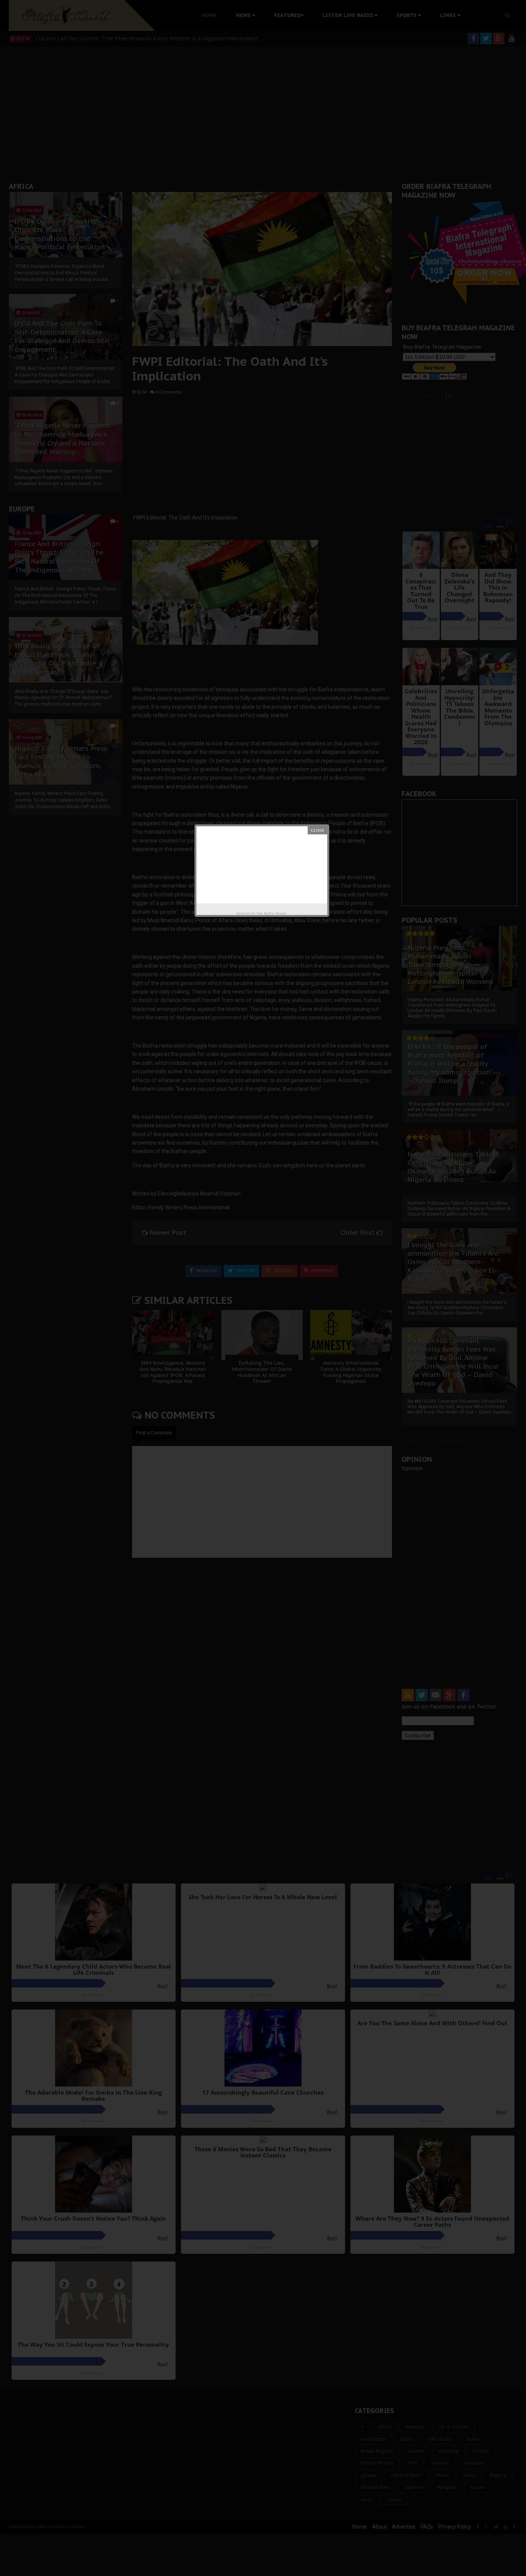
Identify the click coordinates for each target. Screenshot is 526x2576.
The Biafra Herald (271, 913)
